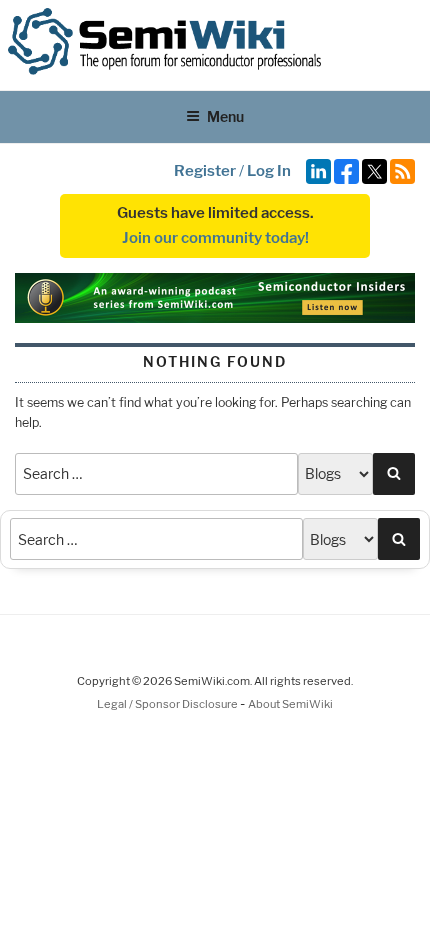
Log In (269, 171)
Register (205, 171)
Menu (225, 116)
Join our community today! (215, 238)
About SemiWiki (290, 704)
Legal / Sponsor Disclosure (168, 704)
